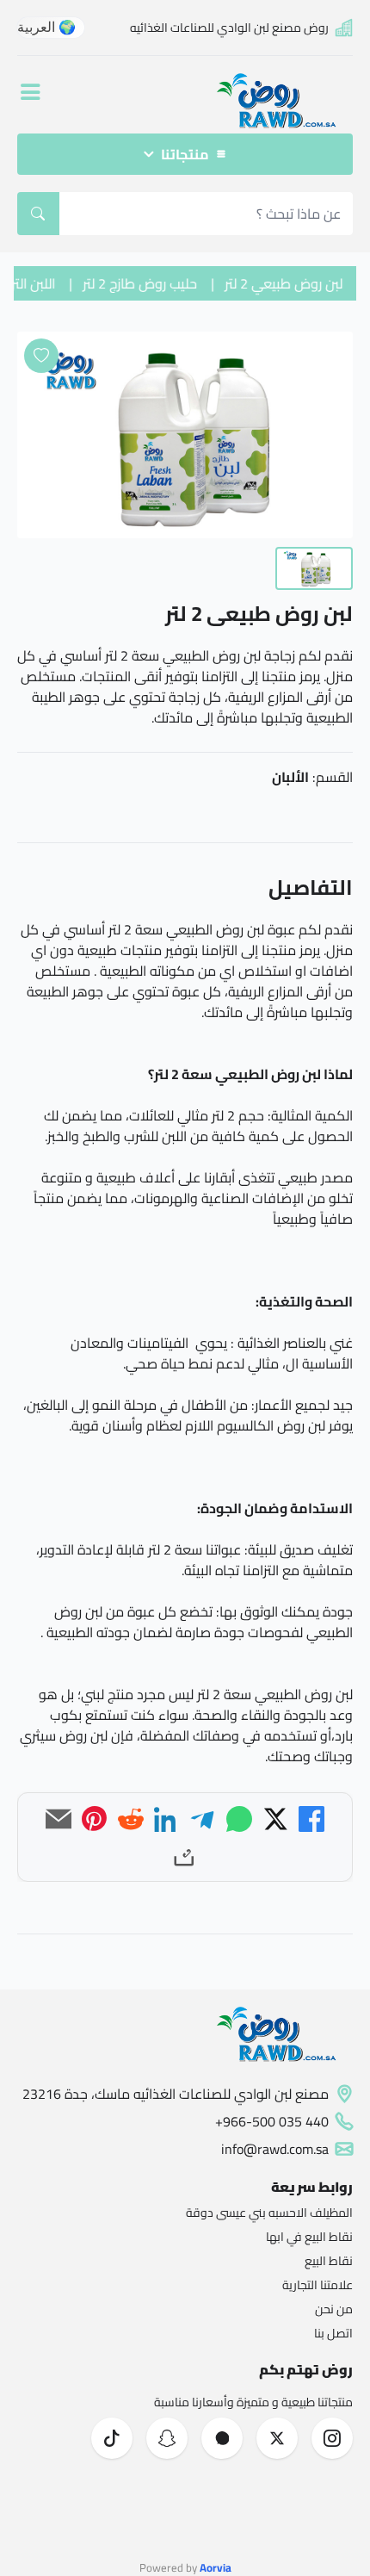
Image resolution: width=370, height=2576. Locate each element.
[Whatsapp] (239, 1819)
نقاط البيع (329, 2261)
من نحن (334, 2309)
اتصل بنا (333, 2333)
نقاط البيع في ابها (309, 2237)
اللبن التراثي (31, 283)
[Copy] (185, 1855)
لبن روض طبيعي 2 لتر (291, 283)
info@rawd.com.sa (275, 2149)
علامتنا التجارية (318, 2285)
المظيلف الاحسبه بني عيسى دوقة (269, 2213)
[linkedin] (167, 1819)
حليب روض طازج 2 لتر (148, 283)
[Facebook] (311, 1819)
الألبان (290, 777)
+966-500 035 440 (272, 2121)
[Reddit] (131, 1819)
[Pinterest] (95, 1819)
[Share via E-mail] (59, 1819)
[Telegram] (203, 1819)
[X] (275, 1819)
